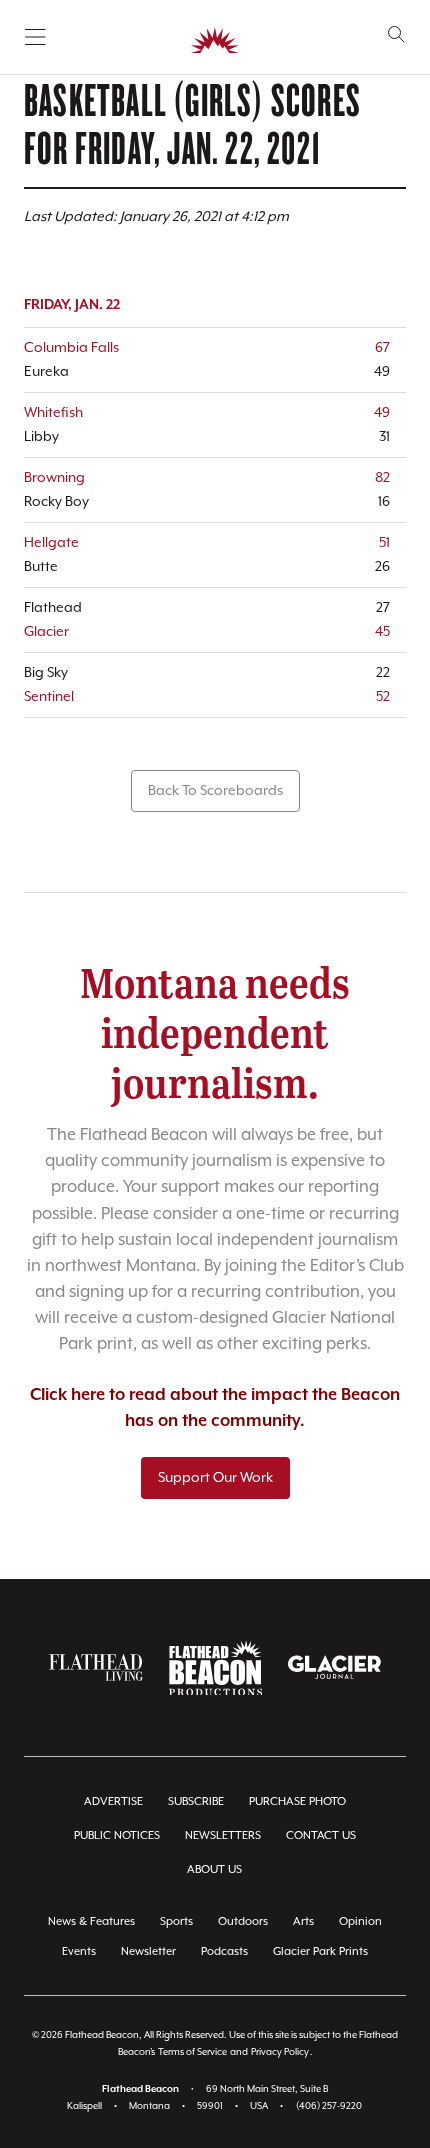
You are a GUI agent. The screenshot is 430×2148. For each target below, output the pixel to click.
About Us (214, 1869)
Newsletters (223, 1835)
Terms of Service (192, 2052)
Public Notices (117, 1835)
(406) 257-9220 (329, 2106)
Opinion (360, 1921)
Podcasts (224, 1951)
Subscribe (196, 1801)
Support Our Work (215, 1478)
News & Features (91, 1921)
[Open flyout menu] (35, 37)
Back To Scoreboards (215, 791)
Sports (176, 1921)
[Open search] (396, 34)
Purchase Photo (297, 1801)
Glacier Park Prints (320, 1951)
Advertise (113, 1801)
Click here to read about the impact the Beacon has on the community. (215, 1408)
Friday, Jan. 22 (72, 305)
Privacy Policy (280, 2052)
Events (79, 1951)
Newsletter (148, 1951)
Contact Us (321, 1835)
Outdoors (243, 1921)
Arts (303, 1921)
